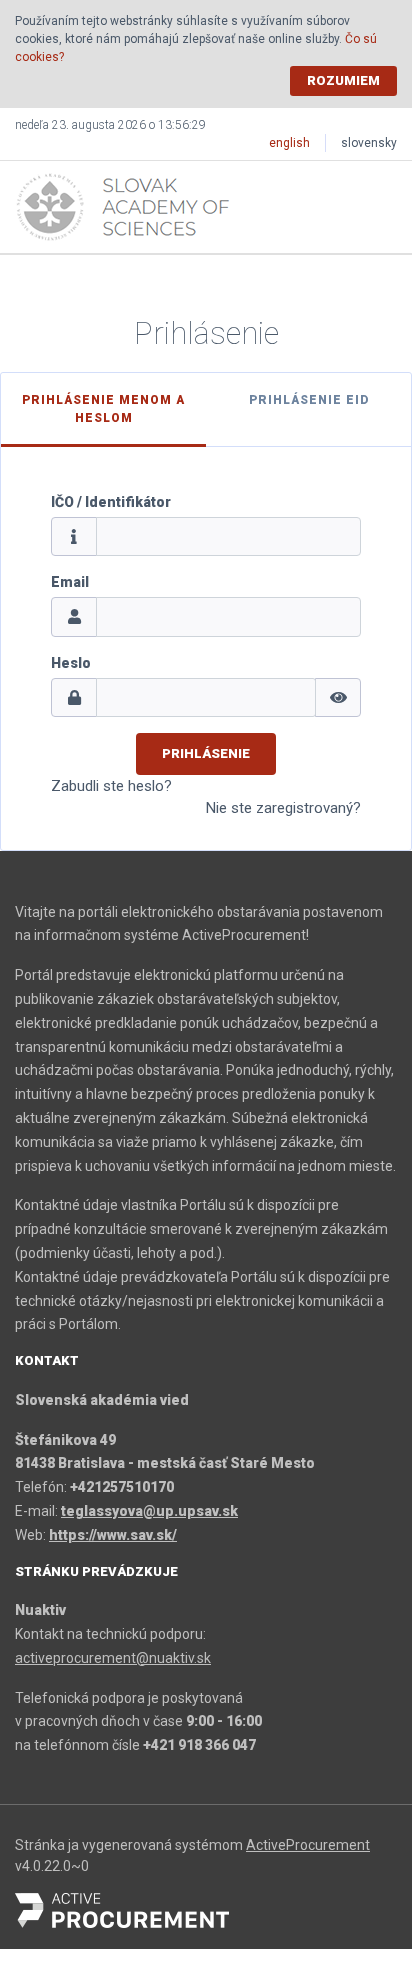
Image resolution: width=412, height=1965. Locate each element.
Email (70, 582)
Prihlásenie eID (309, 400)
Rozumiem (343, 80)
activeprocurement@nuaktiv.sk (113, 1658)
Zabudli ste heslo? (111, 786)
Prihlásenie (206, 753)
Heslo (71, 663)
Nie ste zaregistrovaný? (283, 808)
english (289, 143)
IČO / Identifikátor (111, 502)
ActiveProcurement (308, 1845)
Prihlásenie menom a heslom (103, 409)
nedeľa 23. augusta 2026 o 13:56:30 (110, 125)
